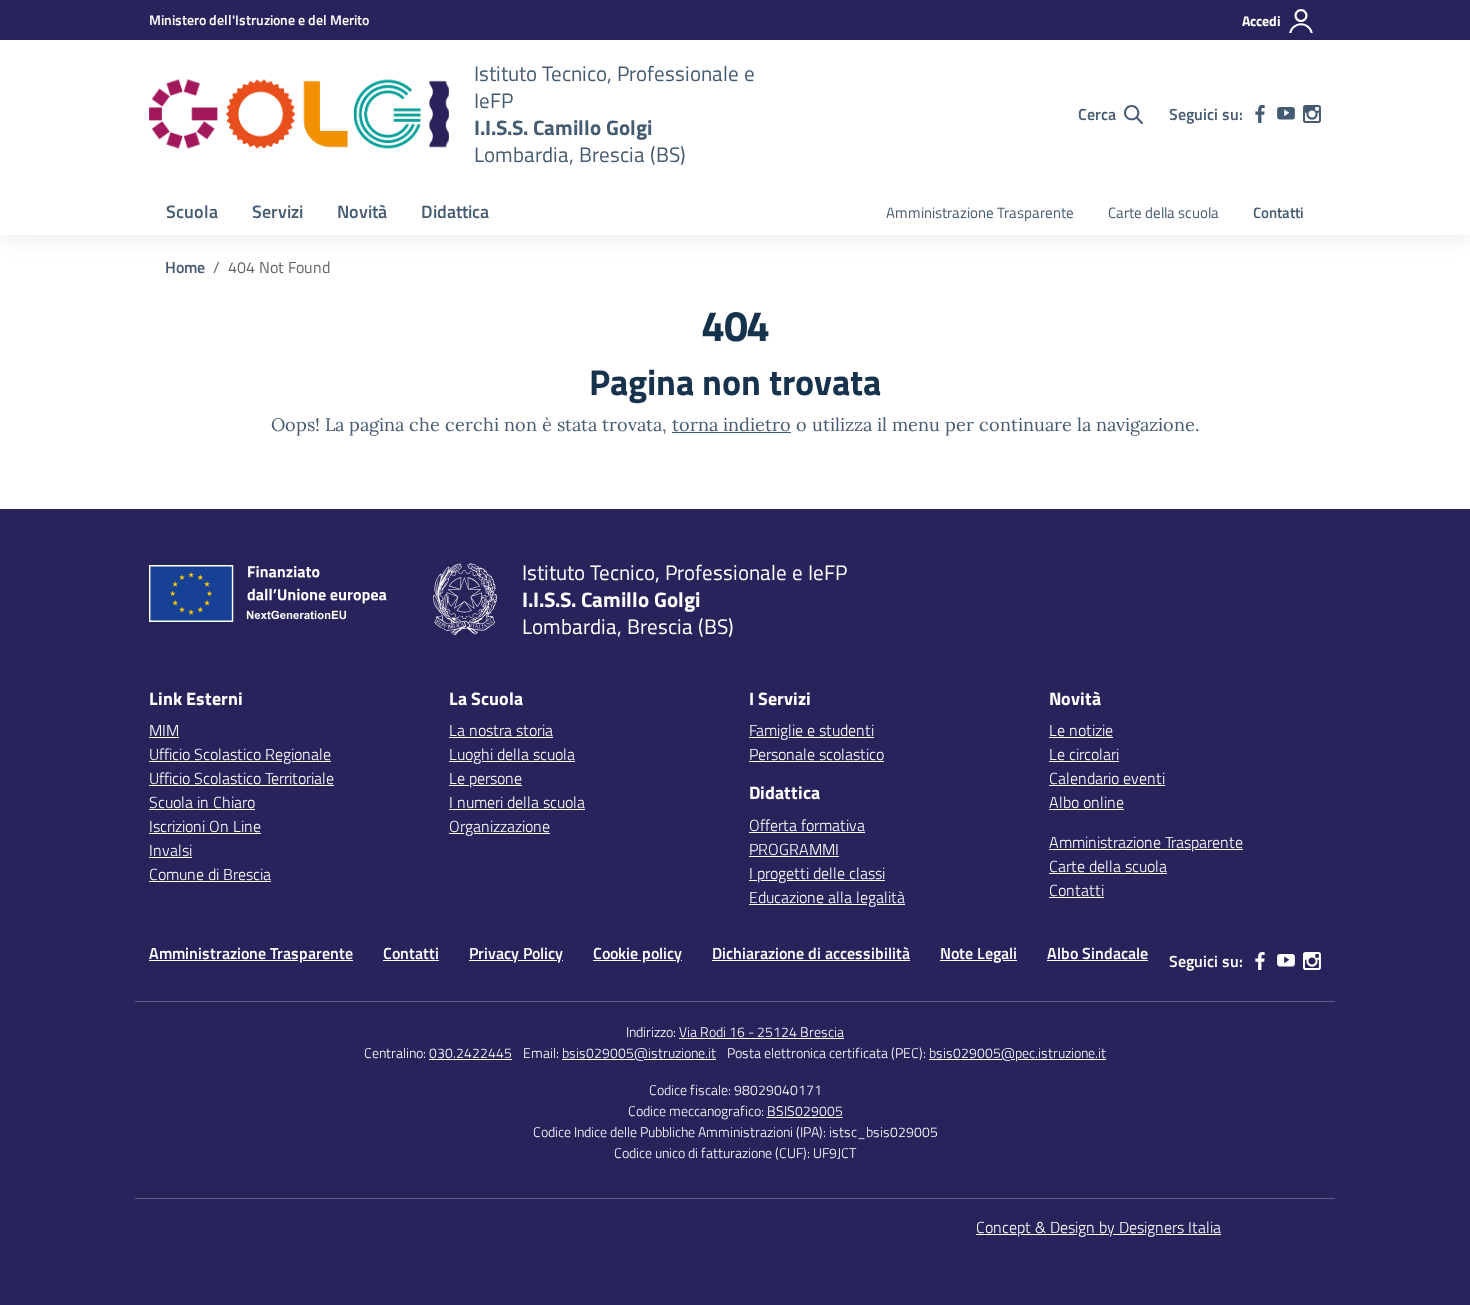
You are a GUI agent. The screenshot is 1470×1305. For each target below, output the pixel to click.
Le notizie (1081, 730)
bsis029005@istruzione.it (639, 1052)
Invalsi (170, 850)
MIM (164, 730)
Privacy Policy (516, 953)
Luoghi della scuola (512, 754)
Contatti (1278, 212)
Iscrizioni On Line (205, 826)
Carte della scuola (1163, 212)
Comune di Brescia (210, 874)
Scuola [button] (192, 211)
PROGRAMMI (794, 849)
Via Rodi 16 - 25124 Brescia (761, 1031)
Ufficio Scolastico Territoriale (241, 778)
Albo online (1086, 802)
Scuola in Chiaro (202, 802)
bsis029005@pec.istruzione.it (1017, 1052)
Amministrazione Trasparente (980, 212)
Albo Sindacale (1097, 953)
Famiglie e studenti (811, 730)
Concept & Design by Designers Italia (1098, 1227)
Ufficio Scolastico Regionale (240, 754)
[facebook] (1260, 114)
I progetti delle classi (817, 873)
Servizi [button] (277, 211)
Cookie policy (637, 953)
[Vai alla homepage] (299, 114)
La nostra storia (501, 730)
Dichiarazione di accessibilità (811, 953)
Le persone (485, 778)
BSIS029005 (805, 1110)
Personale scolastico (816, 754)
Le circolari (1084, 754)
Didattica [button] (455, 211)
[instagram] (1312, 114)
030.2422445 (470, 1052)
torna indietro (731, 424)
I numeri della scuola (517, 802)
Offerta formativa (807, 825)
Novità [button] (362, 211)
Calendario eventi (1107, 778)
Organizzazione (499, 826)
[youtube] (1286, 114)
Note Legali (978, 953)
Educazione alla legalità (827, 897)
